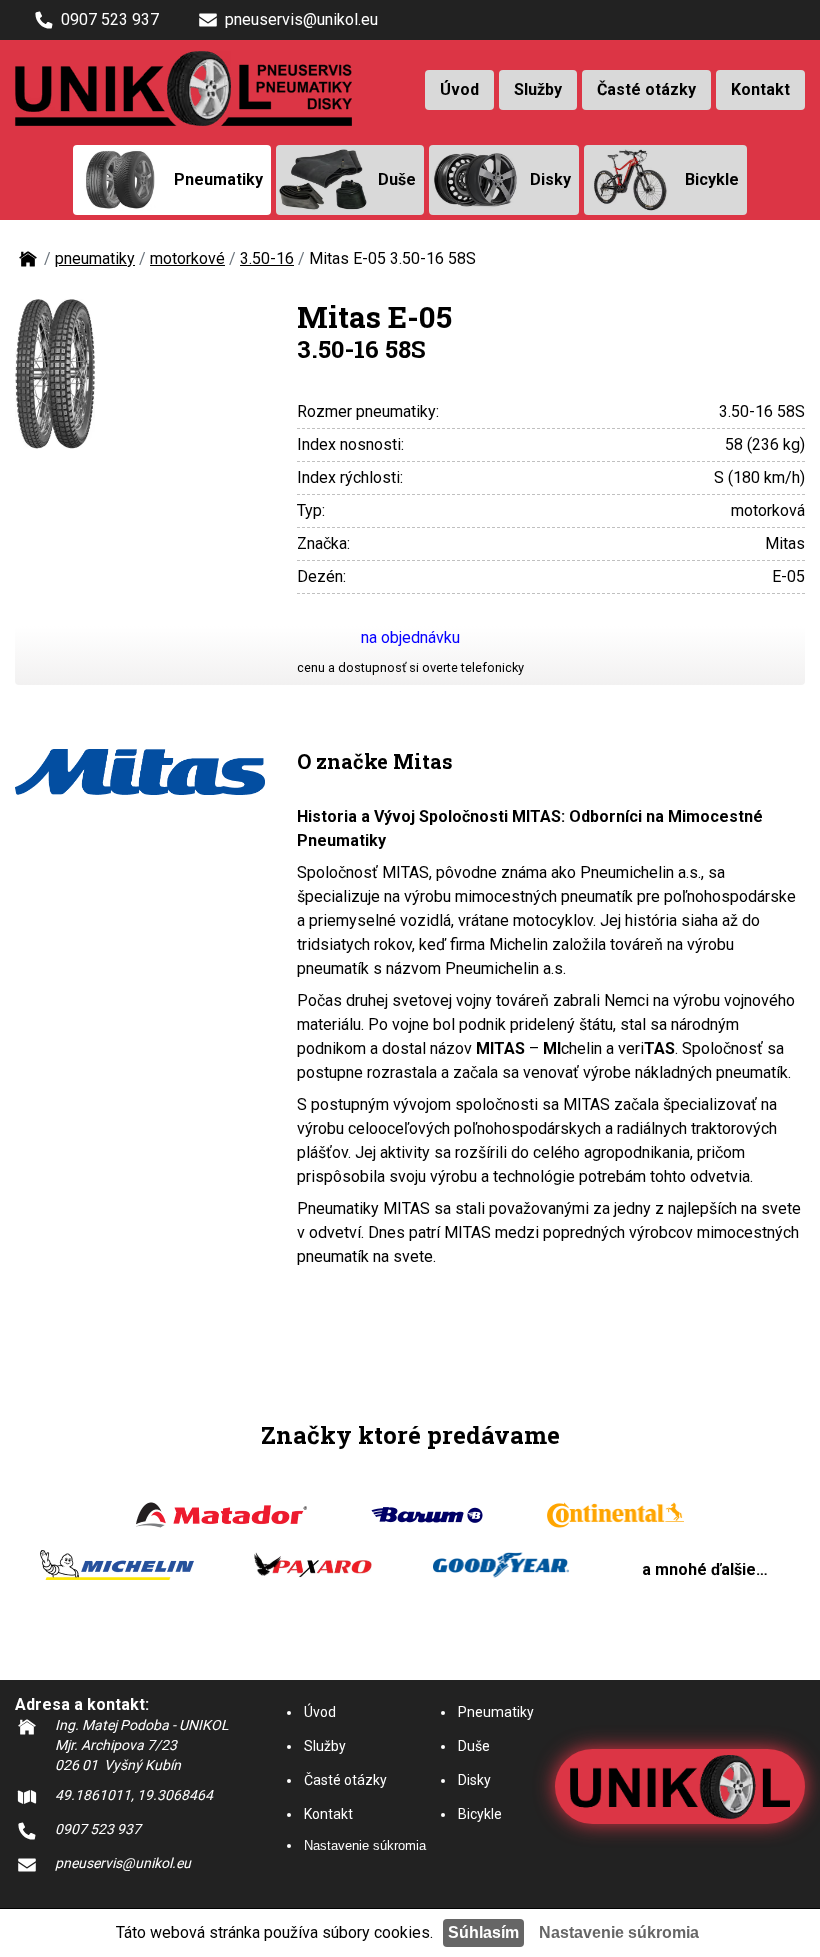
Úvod (459, 89)
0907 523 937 (110, 19)
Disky (474, 1780)
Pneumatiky (496, 1712)
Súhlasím (483, 1932)
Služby (538, 89)
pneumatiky (95, 258)
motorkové (187, 258)
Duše (474, 1746)
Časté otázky (646, 89)
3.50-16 (267, 258)
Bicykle (480, 1814)
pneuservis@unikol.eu (301, 19)
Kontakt (760, 89)
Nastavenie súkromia (365, 1845)
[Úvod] (28, 265)
